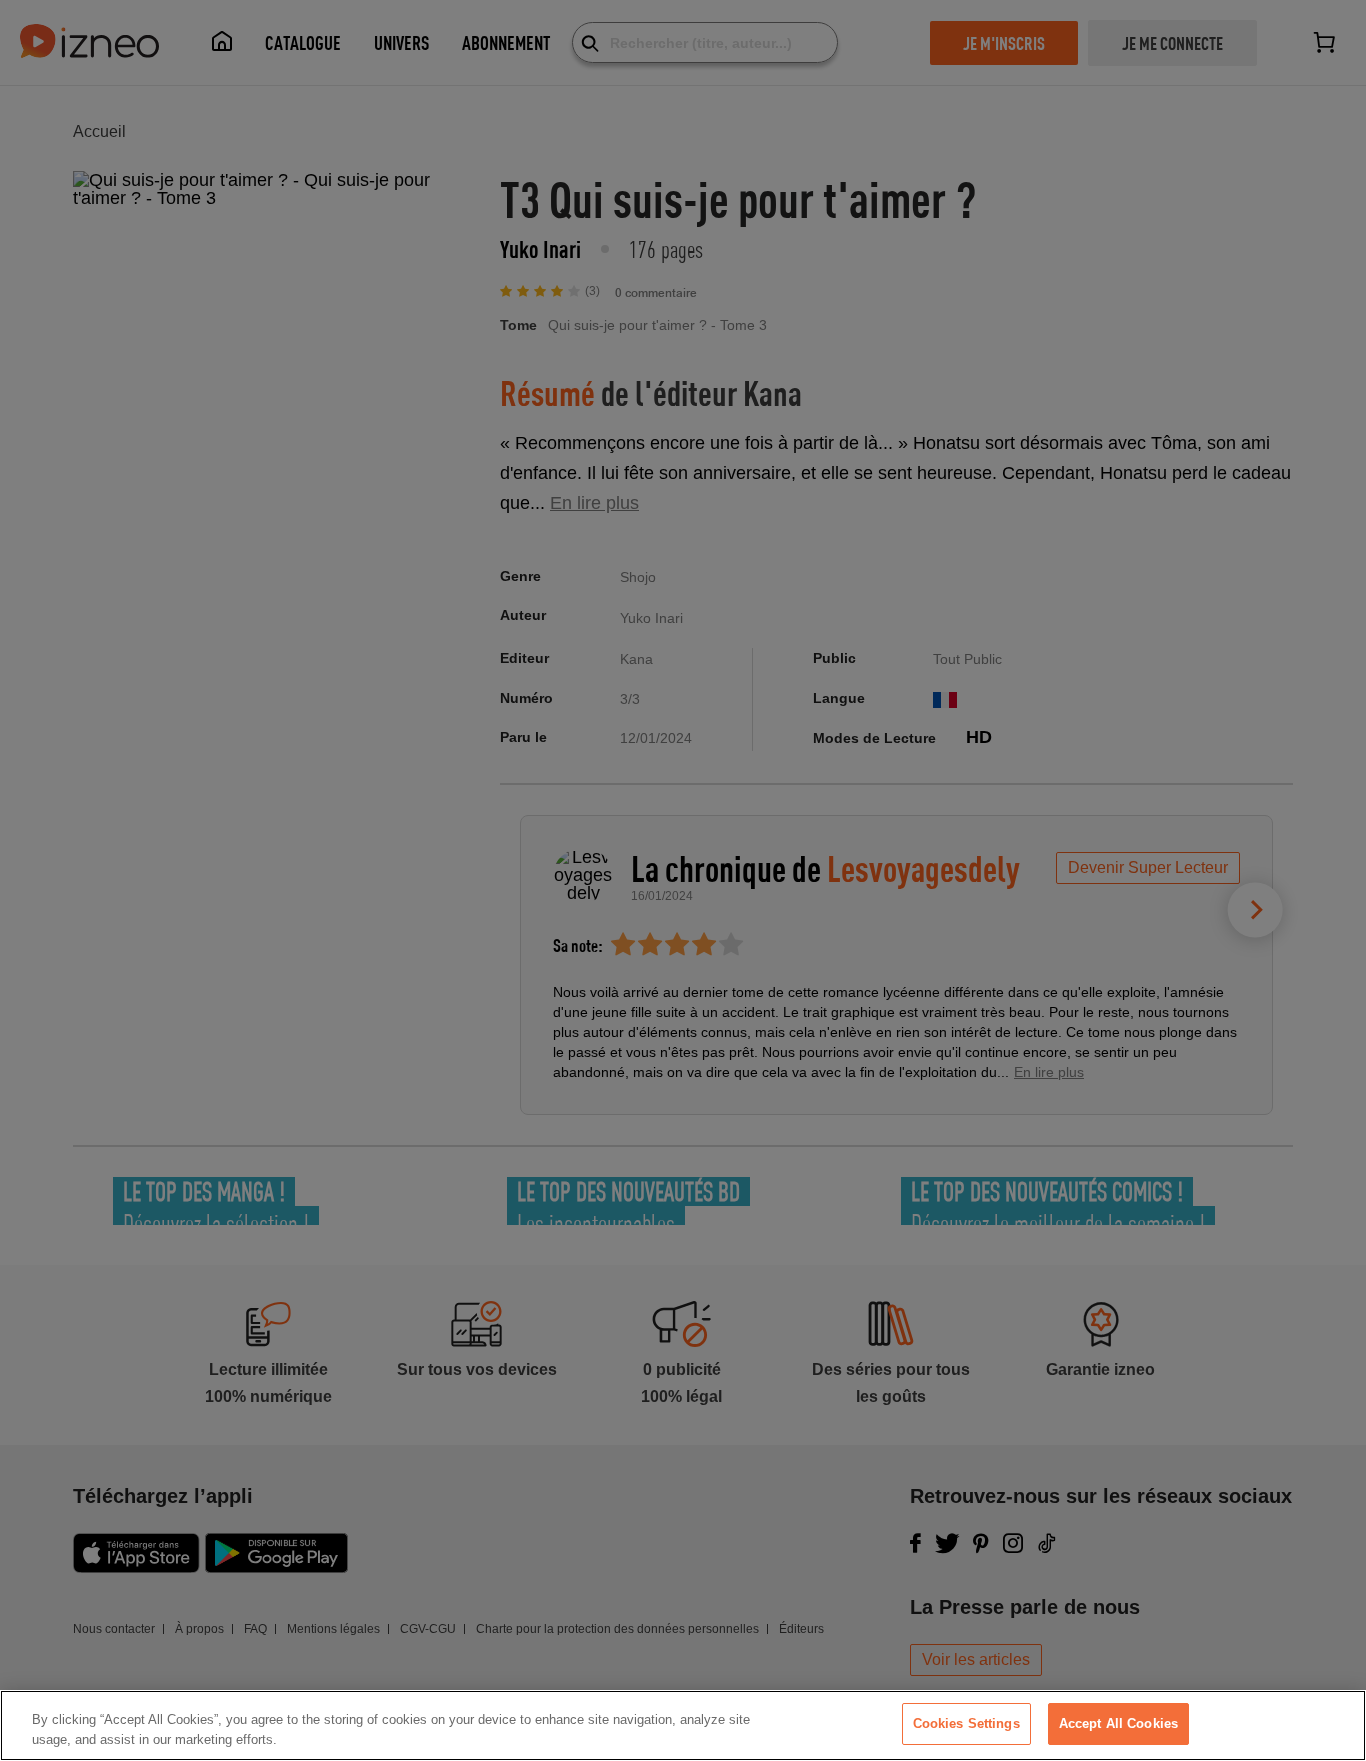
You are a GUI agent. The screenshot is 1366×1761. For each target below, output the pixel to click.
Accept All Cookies (1118, 1723)
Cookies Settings (966, 1723)
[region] (683, 1725)
